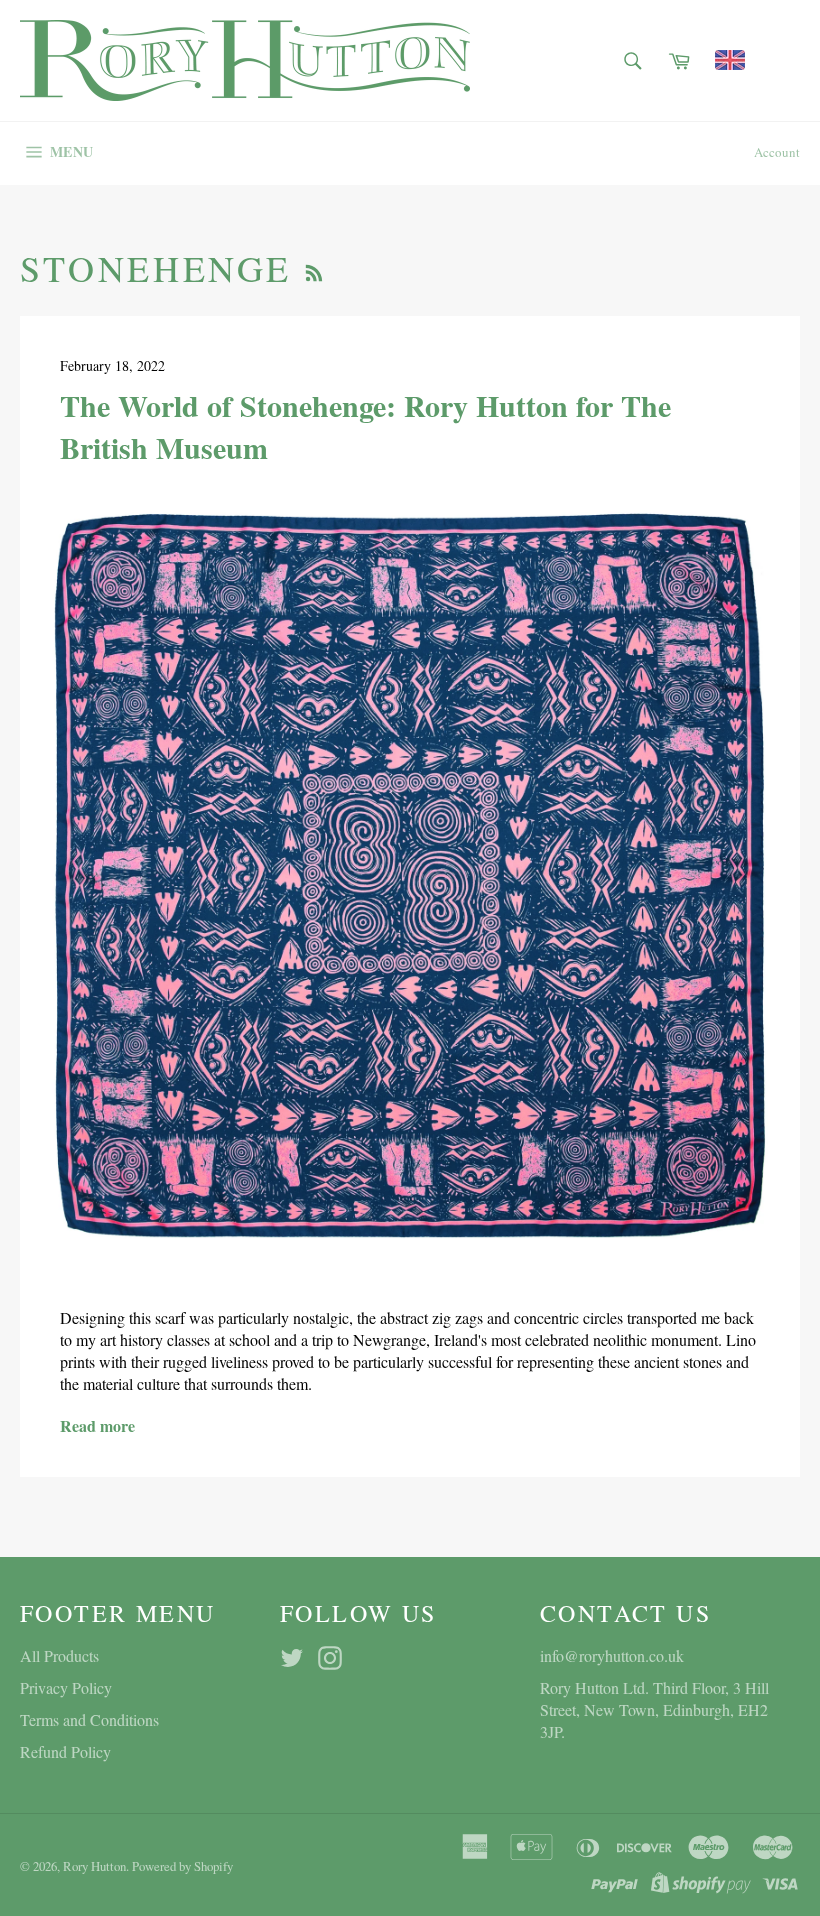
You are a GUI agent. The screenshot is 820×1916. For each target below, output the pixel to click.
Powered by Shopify (182, 1866)
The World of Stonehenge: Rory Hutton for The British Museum (365, 425)
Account (777, 152)
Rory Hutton (94, 1866)
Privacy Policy (66, 1687)
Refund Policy (65, 1751)
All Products (59, 1655)
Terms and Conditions (89, 1719)
